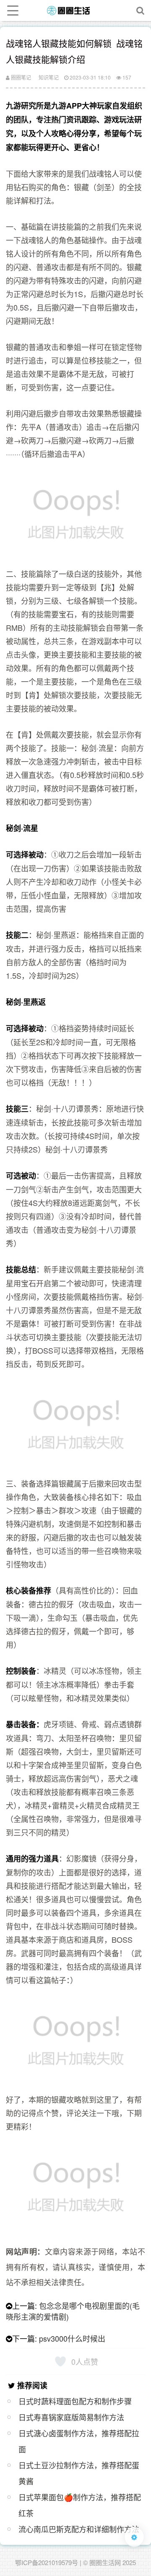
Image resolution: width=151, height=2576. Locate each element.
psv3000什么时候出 (72, 2338)
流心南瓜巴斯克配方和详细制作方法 (79, 2529)
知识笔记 (49, 77)
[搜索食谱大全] (141, 11)
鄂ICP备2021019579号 (47, 2562)
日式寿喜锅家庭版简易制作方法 (71, 2417)
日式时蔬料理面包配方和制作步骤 (75, 2401)
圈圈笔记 (20, 77)
